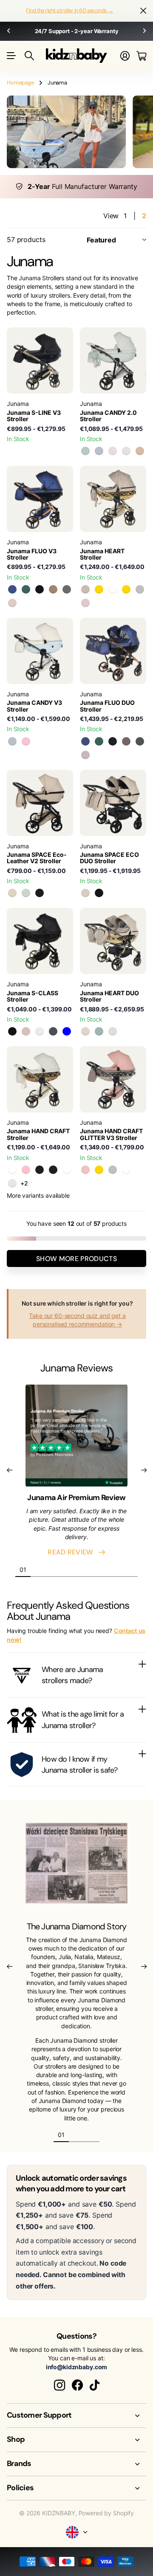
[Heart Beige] (85, 589)
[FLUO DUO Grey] (140, 741)
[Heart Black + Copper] (113, 589)
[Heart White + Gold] (99, 589)
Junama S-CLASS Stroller (33, 996)
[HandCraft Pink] (26, 1170)
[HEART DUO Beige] (85, 1031)
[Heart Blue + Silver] (140, 589)
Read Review (72, 1552)
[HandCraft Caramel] (67, 1170)
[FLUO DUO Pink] (85, 755)
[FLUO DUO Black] (113, 741)
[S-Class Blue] (67, 1031)
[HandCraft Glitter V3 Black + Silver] (113, 1170)
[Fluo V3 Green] (26, 589)
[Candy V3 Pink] (26, 741)
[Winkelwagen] (141, 56)
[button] (8, 31)
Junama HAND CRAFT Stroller (38, 1134)
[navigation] (38, 1569)
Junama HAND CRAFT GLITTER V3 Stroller (111, 1134)
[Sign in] (125, 56)
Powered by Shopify (106, 2513)
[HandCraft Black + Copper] (53, 1170)
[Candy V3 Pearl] (113, 451)
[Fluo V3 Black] (40, 589)
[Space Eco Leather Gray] (26, 893)
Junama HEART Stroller (102, 554)
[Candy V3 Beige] (140, 451)
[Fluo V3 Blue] (12, 589)
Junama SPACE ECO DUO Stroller (109, 858)
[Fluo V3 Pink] (12, 603)
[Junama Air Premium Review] (76, 1438)
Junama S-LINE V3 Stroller (34, 416)
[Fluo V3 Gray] (67, 589)
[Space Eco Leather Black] (40, 893)
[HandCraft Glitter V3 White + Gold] (99, 1170)
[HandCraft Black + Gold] (40, 1170)
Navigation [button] (11, 56)
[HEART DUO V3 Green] (99, 1031)
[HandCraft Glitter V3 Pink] (85, 1170)
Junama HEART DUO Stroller (109, 996)
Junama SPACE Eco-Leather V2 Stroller (37, 858)
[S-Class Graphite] (53, 1031)
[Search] (29, 56)
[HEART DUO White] (113, 1031)
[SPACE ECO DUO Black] (99, 893)
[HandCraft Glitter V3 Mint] (126, 1170)
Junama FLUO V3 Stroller (32, 554)
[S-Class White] (40, 1031)
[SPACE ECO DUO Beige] (85, 893)
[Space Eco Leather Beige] (12, 893)
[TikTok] (95, 2385)
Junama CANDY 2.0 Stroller (108, 416)
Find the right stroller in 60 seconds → (70, 10)
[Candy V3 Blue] (99, 451)
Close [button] (143, 11)
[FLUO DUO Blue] (85, 741)
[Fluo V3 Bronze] (53, 589)
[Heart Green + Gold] (126, 589)
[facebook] (77, 2385)
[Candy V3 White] (126, 451)
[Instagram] (59, 2385)
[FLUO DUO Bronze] (126, 741)
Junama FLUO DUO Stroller (107, 706)
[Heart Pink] (85, 603)
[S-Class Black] (12, 1031)
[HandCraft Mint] (12, 1170)
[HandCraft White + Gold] (12, 1183)
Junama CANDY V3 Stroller (34, 706)
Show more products (76, 1259)
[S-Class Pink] (26, 1031)
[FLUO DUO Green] (99, 741)
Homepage (20, 83)
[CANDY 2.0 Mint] (85, 451)
